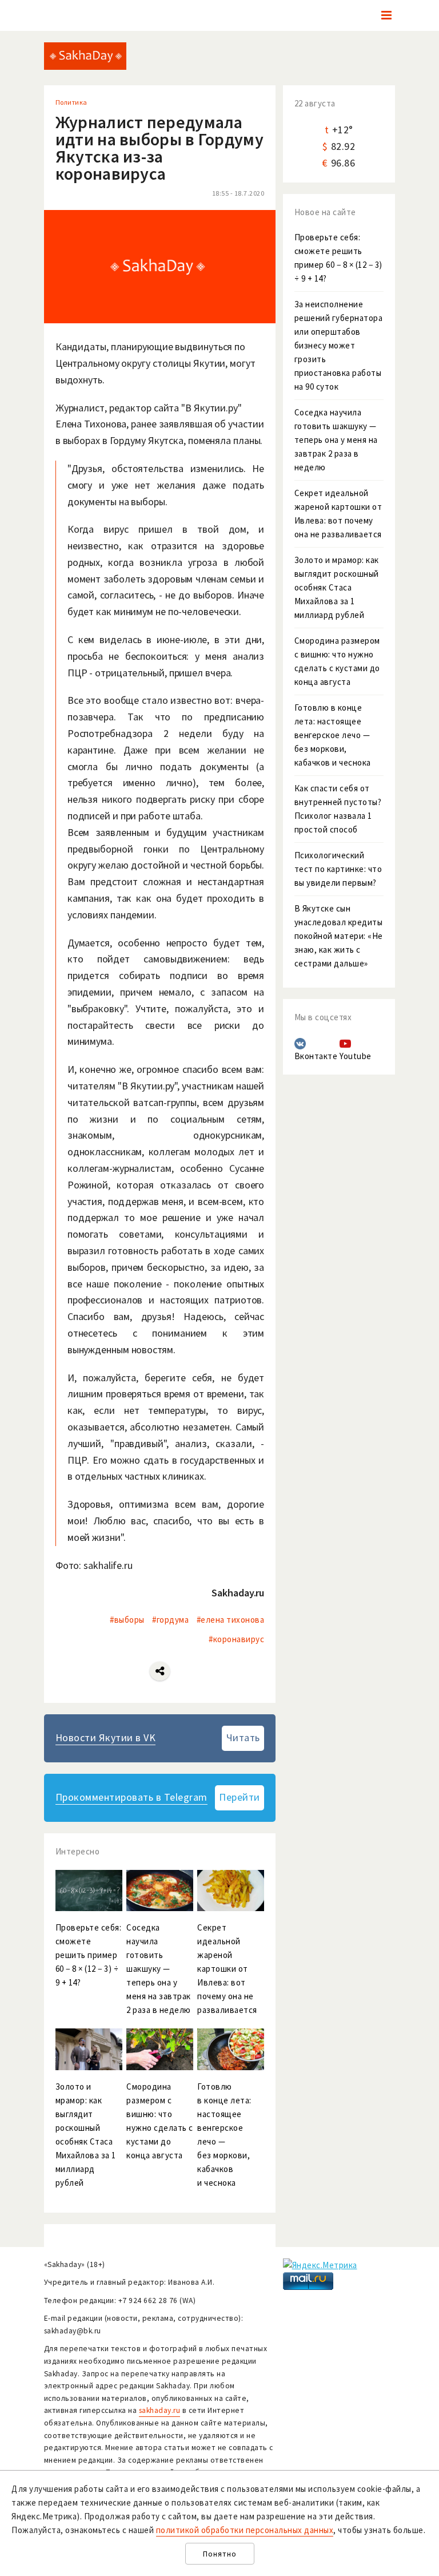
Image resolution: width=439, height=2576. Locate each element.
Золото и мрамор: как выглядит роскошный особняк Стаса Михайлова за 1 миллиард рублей (337, 587)
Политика (71, 102)
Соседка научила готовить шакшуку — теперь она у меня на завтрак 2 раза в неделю (336, 440)
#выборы (127, 1620)
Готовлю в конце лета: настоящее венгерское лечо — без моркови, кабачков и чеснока (333, 735)
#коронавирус (236, 1639)
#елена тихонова (231, 1620)
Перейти (240, 1797)
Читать (243, 1737)
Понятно (220, 2554)
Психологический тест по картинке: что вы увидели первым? (338, 869)
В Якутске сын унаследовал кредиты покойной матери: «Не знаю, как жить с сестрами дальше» (339, 936)
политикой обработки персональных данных (245, 2530)
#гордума (170, 1620)
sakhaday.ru (160, 2410)
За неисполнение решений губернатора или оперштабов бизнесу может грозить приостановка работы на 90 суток (339, 345)
